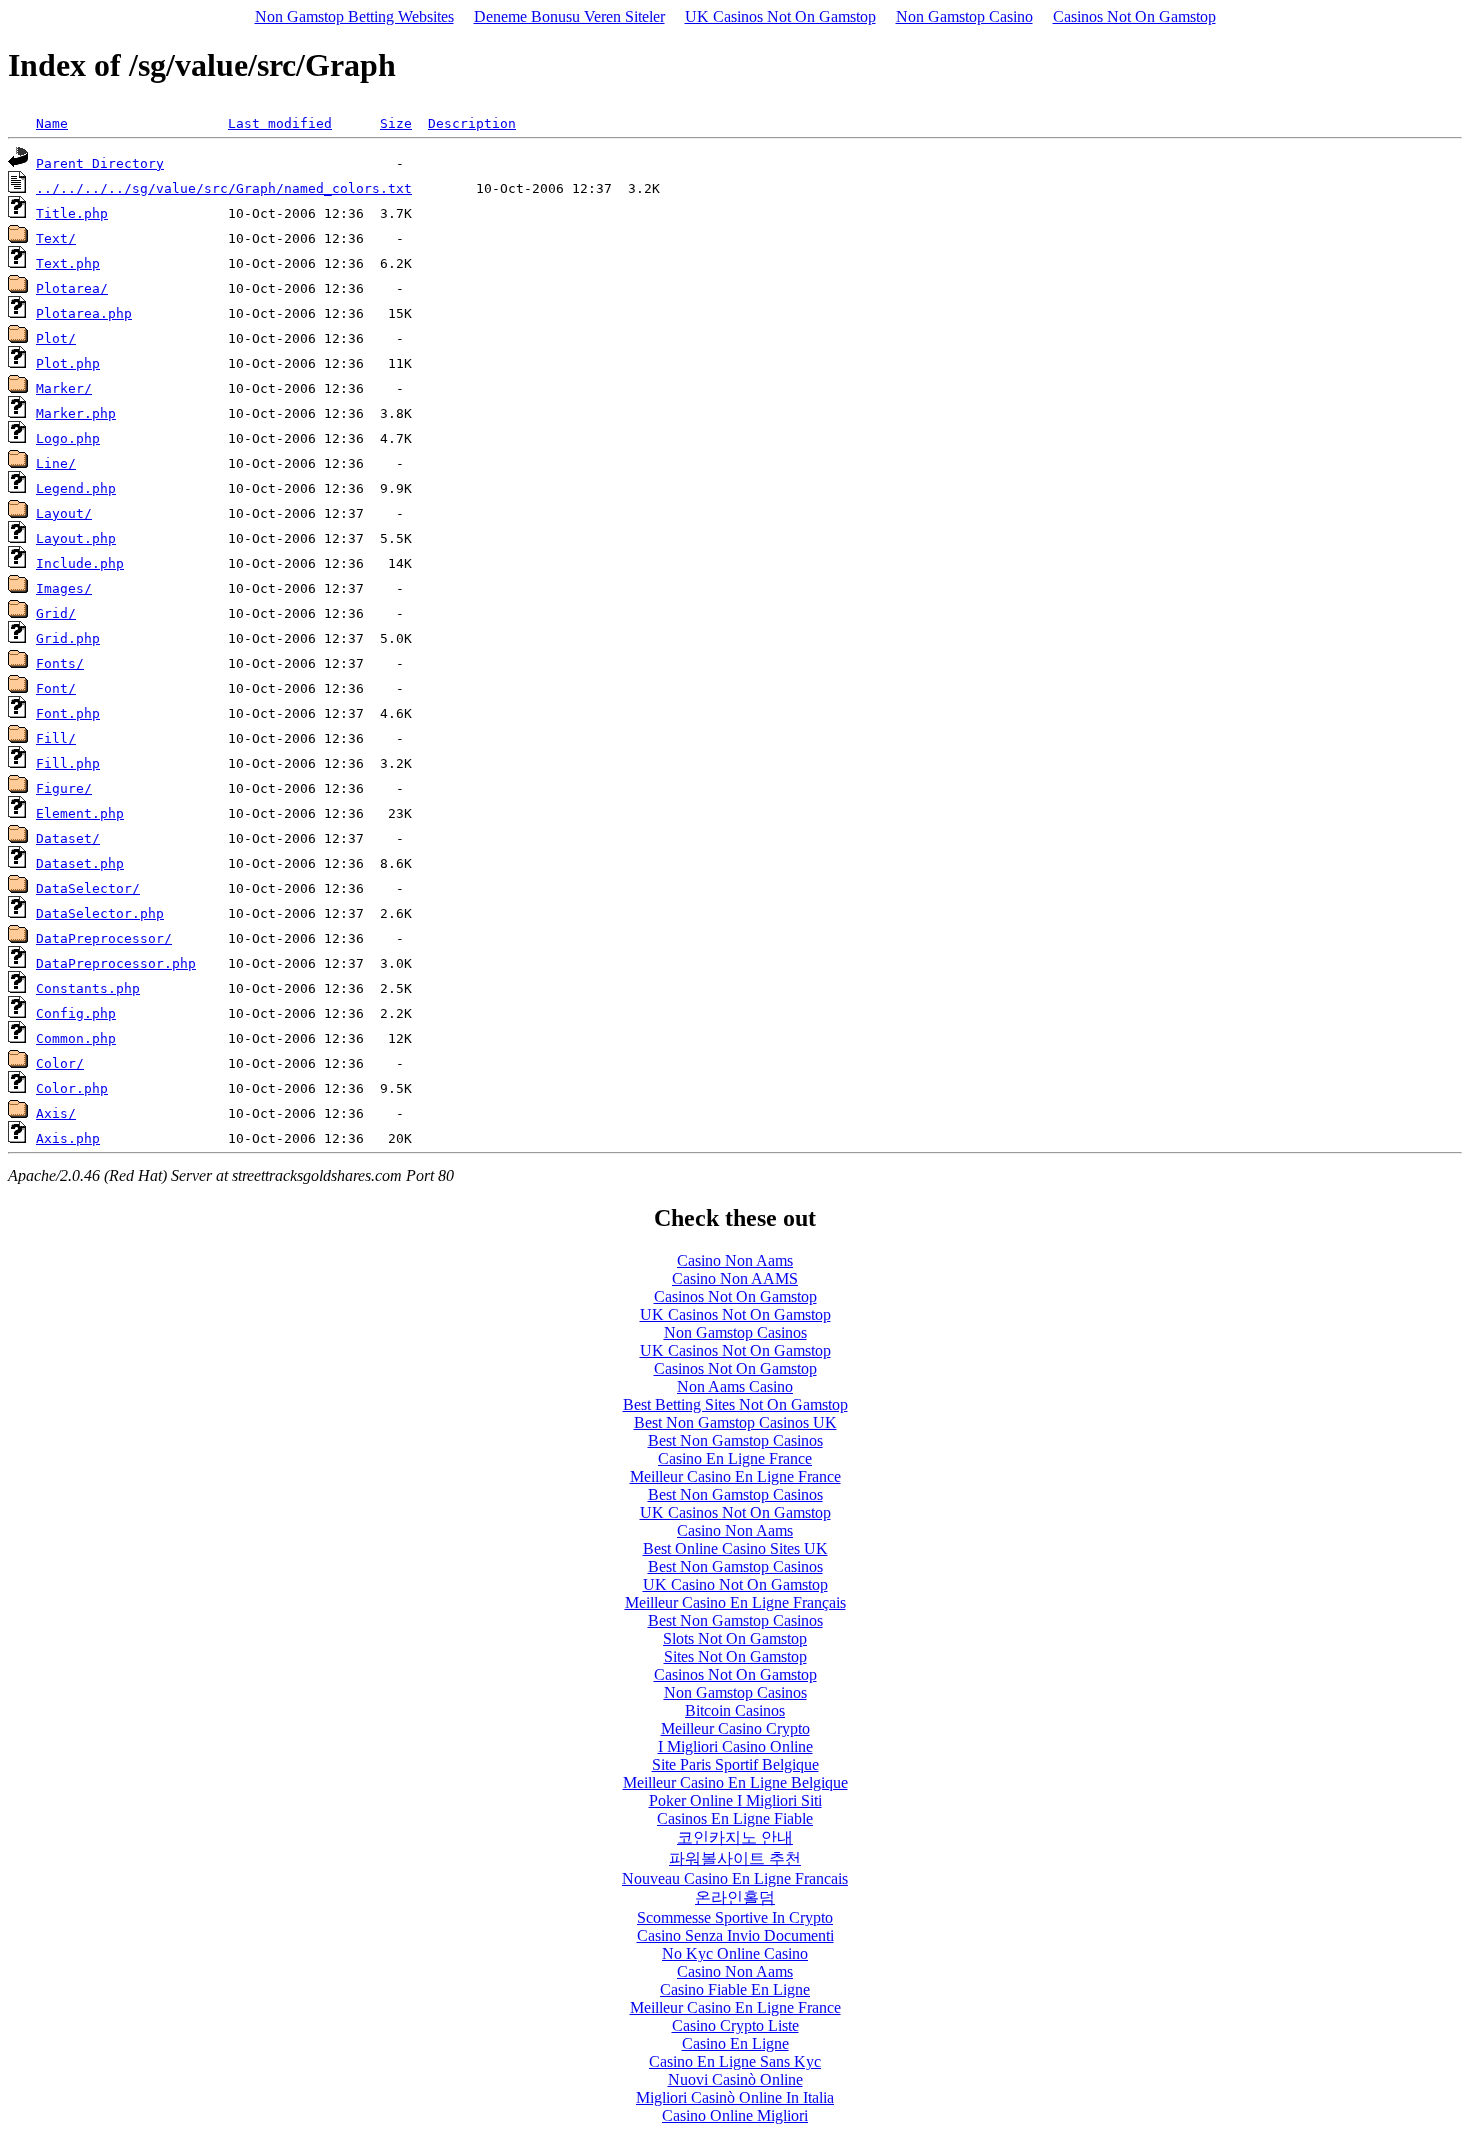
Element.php (80, 813)
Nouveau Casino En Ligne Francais (735, 1878)
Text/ (56, 238)
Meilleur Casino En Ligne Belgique (735, 1782)
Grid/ (56, 613)
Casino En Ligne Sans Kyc (735, 2061)
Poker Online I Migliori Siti (735, 1800)
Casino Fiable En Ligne (735, 1989)
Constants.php (88, 988)
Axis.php (68, 1138)
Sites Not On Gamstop (735, 1656)
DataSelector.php (100, 913)
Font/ (56, 688)
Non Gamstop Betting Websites (354, 16)
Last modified (280, 123)
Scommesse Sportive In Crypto (735, 1917)
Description (472, 123)
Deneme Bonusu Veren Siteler (569, 16)
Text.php (68, 263)
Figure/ (64, 788)
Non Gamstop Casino (964, 16)
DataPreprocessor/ (104, 938)
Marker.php (76, 413)
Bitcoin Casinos (735, 1710)
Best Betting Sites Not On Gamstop (735, 1404)
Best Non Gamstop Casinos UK (735, 1422)
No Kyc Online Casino (735, 1953)
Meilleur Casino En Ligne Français (735, 1602)
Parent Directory (100, 163)
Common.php (76, 1038)
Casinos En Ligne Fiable (735, 1818)
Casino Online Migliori (735, 2115)
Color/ (60, 1063)
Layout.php (76, 538)
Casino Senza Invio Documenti (735, 1935)
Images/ (64, 588)
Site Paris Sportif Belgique (735, 1764)
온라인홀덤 (735, 1897)
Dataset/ (68, 838)
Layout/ (64, 513)
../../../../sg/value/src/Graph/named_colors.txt (224, 188)
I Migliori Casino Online (735, 1746)
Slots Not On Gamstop (735, 1638)
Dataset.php (80, 863)
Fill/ (56, 738)
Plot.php (68, 363)
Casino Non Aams (735, 1260)
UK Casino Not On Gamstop (735, 1584)
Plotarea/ (72, 288)
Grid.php (68, 638)
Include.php (80, 563)
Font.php (68, 713)
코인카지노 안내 (735, 1837)
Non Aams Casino (735, 1386)
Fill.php (68, 763)
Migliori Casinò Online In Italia (735, 2097)
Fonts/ (60, 663)
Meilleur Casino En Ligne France (735, 1476)
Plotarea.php (84, 313)
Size (396, 123)
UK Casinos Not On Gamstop (780, 16)
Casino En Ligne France (735, 1458)
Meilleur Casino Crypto (735, 1728)
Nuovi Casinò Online (735, 2079)
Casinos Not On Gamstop (1134, 16)
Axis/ (56, 1113)
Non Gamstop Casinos (735, 1332)
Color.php (72, 1088)
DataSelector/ (88, 888)
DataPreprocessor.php (116, 963)
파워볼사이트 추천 (735, 1858)
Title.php (72, 213)
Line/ (56, 463)
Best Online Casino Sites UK (735, 1548)
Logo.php (68, 438)
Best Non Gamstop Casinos (735, 1440)
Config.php (76, 1013)
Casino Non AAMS (735, 1278)
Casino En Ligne (735, 2043)
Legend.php (76, 488)
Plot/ (56, 338)
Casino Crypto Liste (735, 2025)
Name (52, 123)
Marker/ (64, 388)
